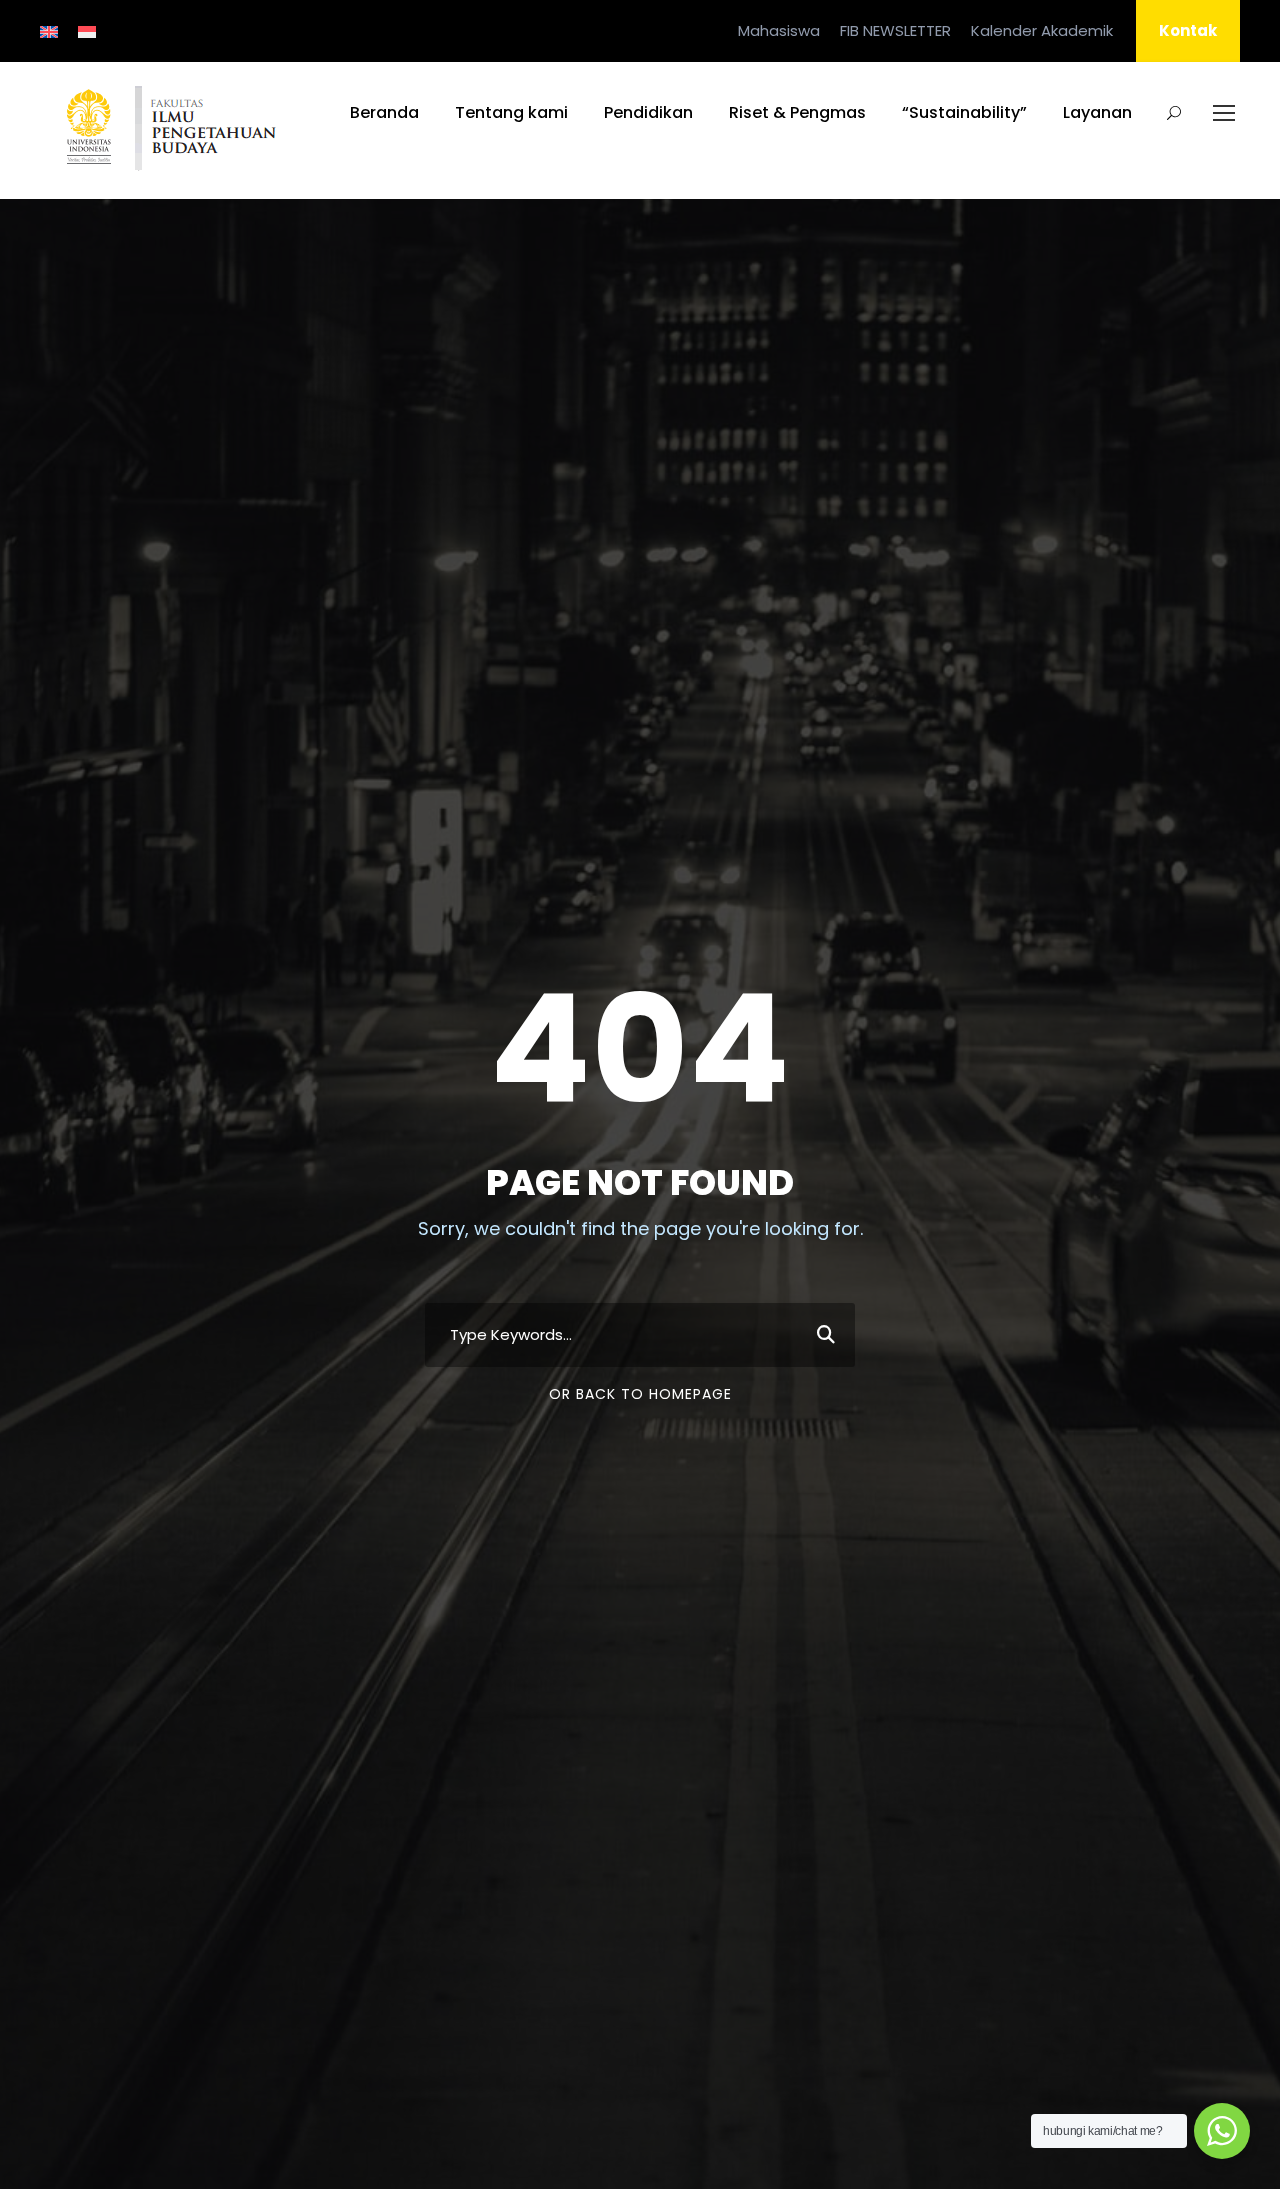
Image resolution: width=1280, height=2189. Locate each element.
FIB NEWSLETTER (895, 30)
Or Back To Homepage (640, 1394)
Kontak (1188, 30)
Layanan (1097, 112)
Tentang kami (511, 112)
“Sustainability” (964, 112)
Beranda (384, 112)
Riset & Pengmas (797, 112)
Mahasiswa (779, 30)
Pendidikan (648, 112)
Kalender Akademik (1042, 30)
